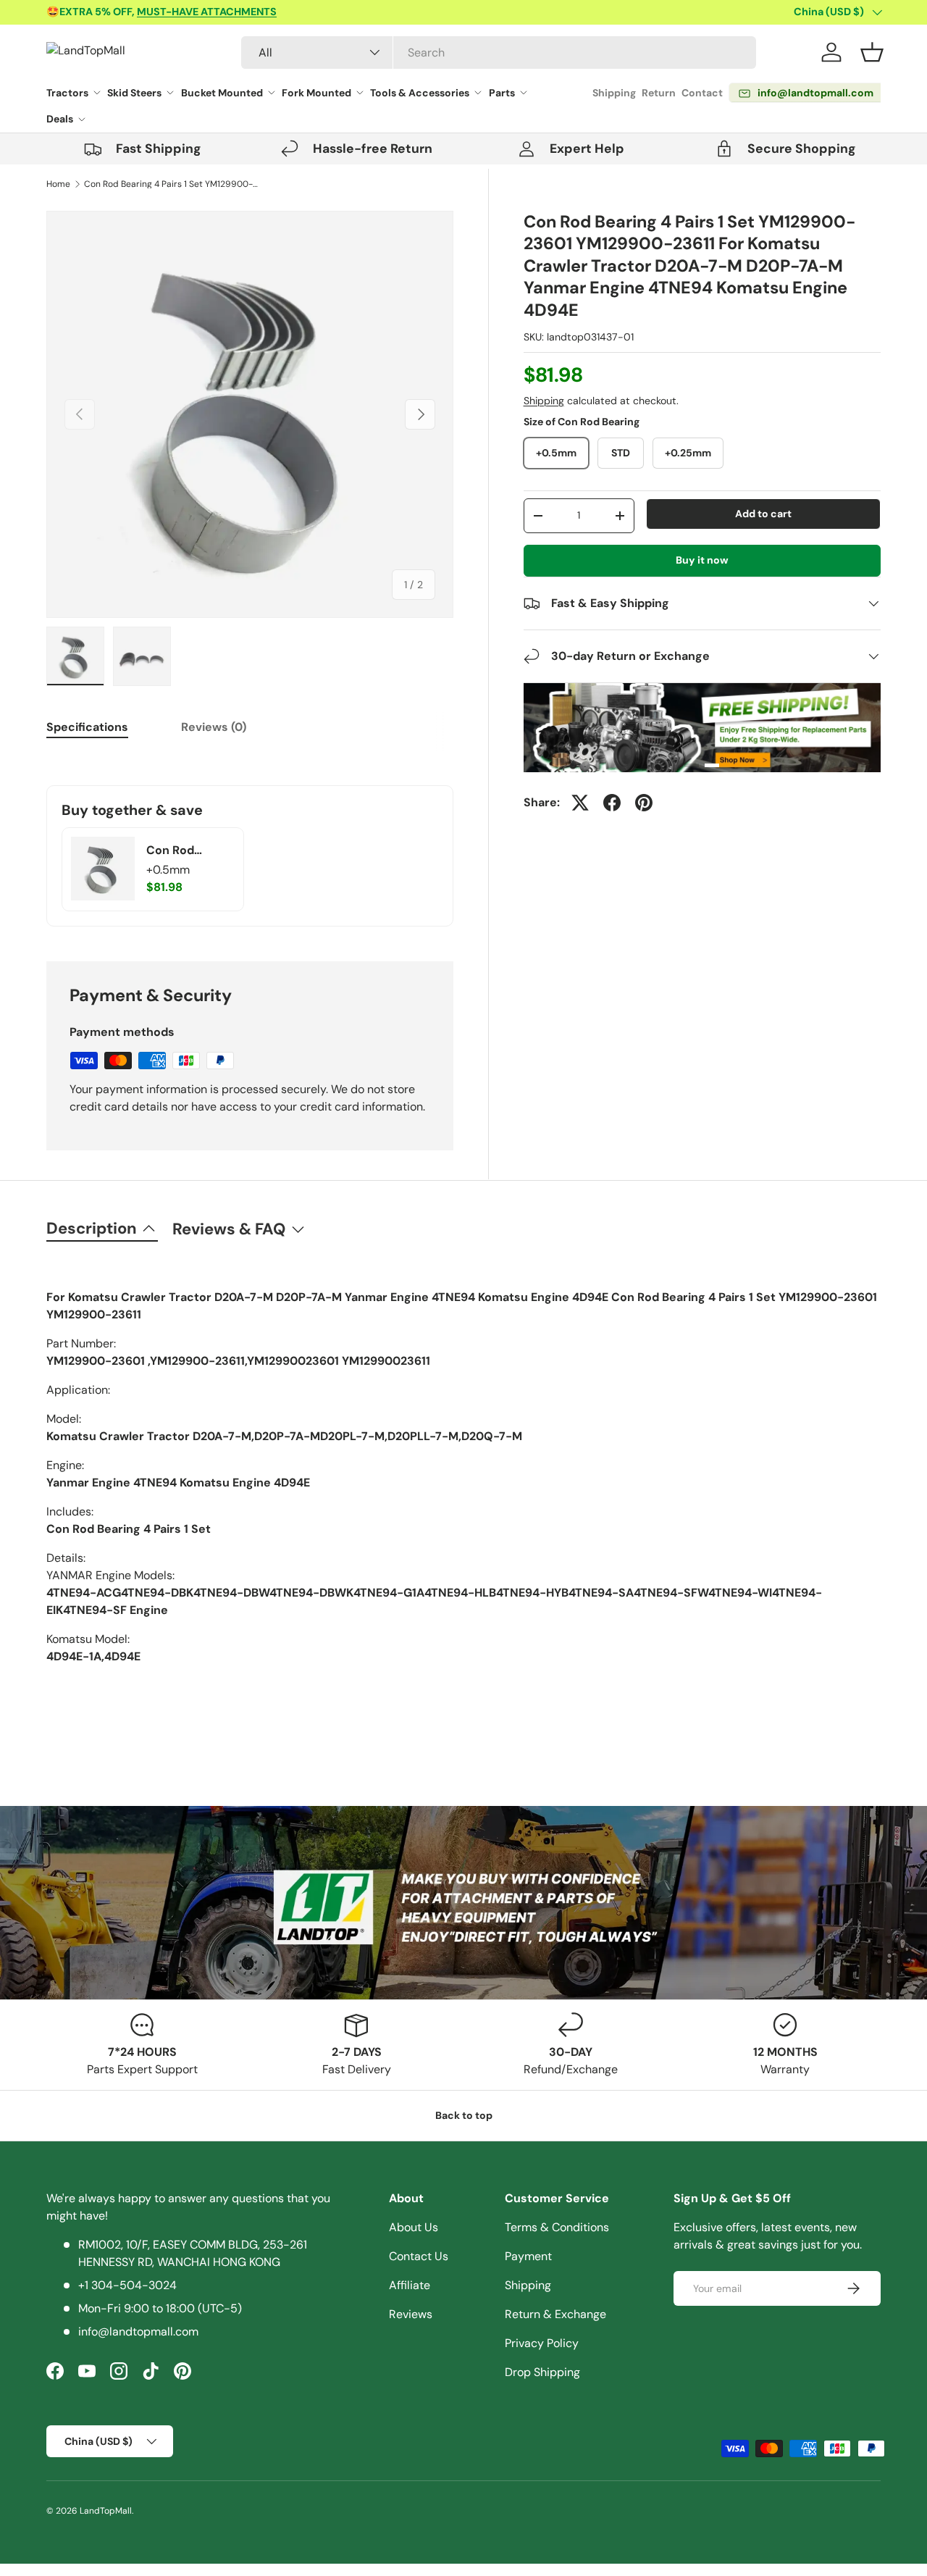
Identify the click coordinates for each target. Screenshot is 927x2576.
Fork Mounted (316, 93)
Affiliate (410, 2285)
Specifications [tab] (87, 727)
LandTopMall (106, 2511)
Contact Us (419, 2256)
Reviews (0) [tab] (214, 727)
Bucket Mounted (222, 93)
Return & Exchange (555, 2314)
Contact (702, 93)
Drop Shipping (542, 2372)
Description (92, 1228)
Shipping (614, 93)
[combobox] (499, 53)
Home (58, 184)
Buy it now (702, 560)
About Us (414, 2227)
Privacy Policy (542, 2343)
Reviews (411, 2314)
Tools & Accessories (420, 93)
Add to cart (763, 514)
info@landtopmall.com (138, 2332)
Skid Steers (134, 93)
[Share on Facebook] (612, 803)
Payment (528, 2256)
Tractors (67, 93)
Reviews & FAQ (229, 1229)
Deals (60, 119)
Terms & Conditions (557, 2227)
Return (659, 93)
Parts (502, 93)
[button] (872, 52)
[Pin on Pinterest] (644, 803)
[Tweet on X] (580, 803)
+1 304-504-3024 (127, 2285)
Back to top (464, 2115)
